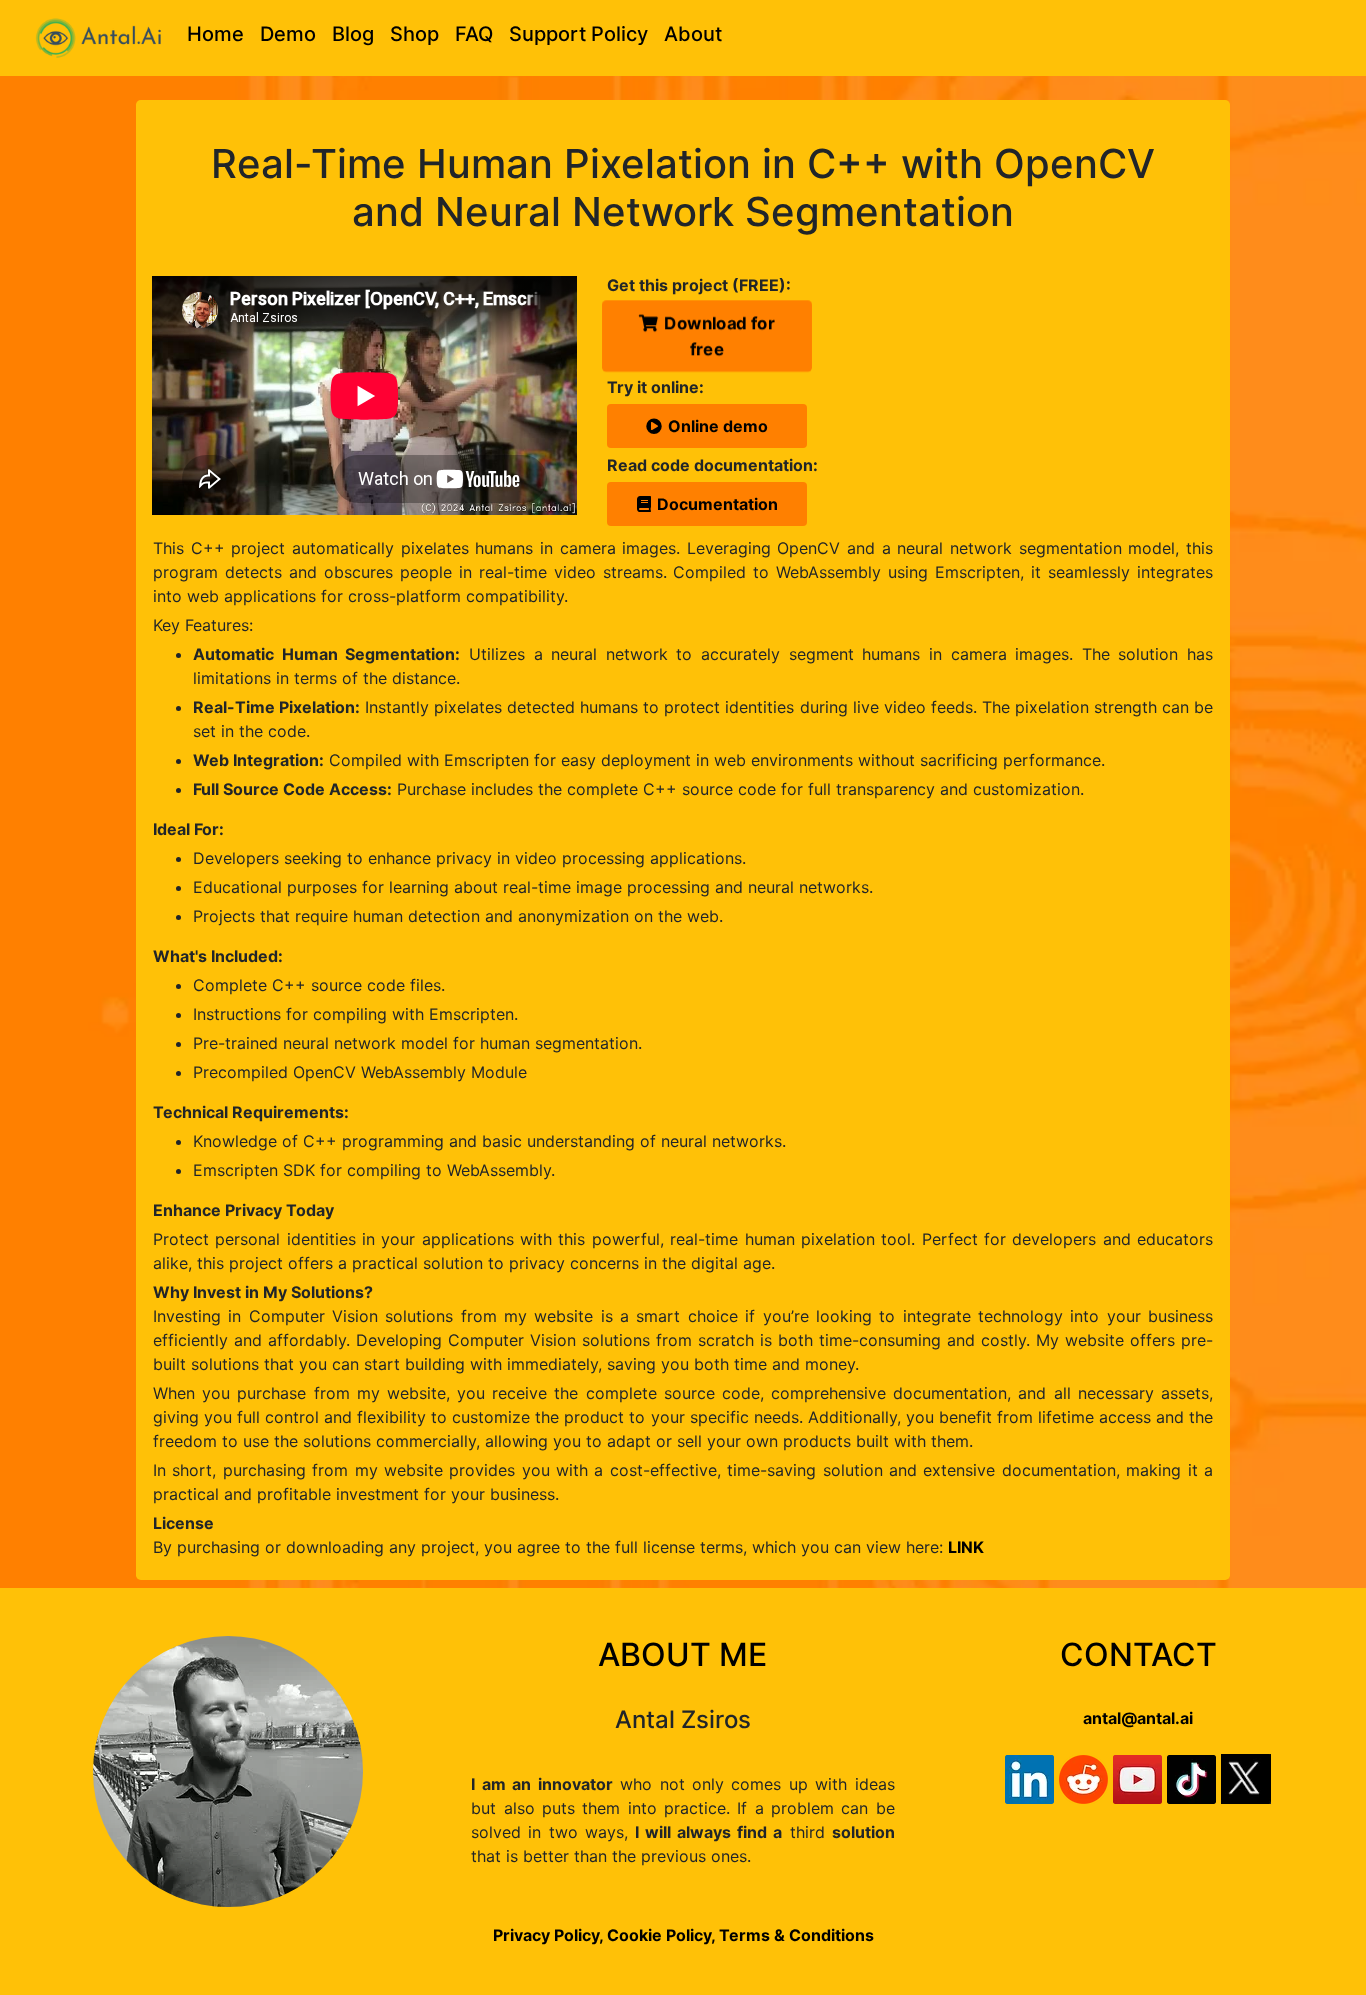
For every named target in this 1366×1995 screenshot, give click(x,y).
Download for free (720, 335)
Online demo (718, 426)
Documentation (717, 504)
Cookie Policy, (663, 1935)
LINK (966, 1547)
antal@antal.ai (1138, 1718)
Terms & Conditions (796, 1935)
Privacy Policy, (548, 1935)
